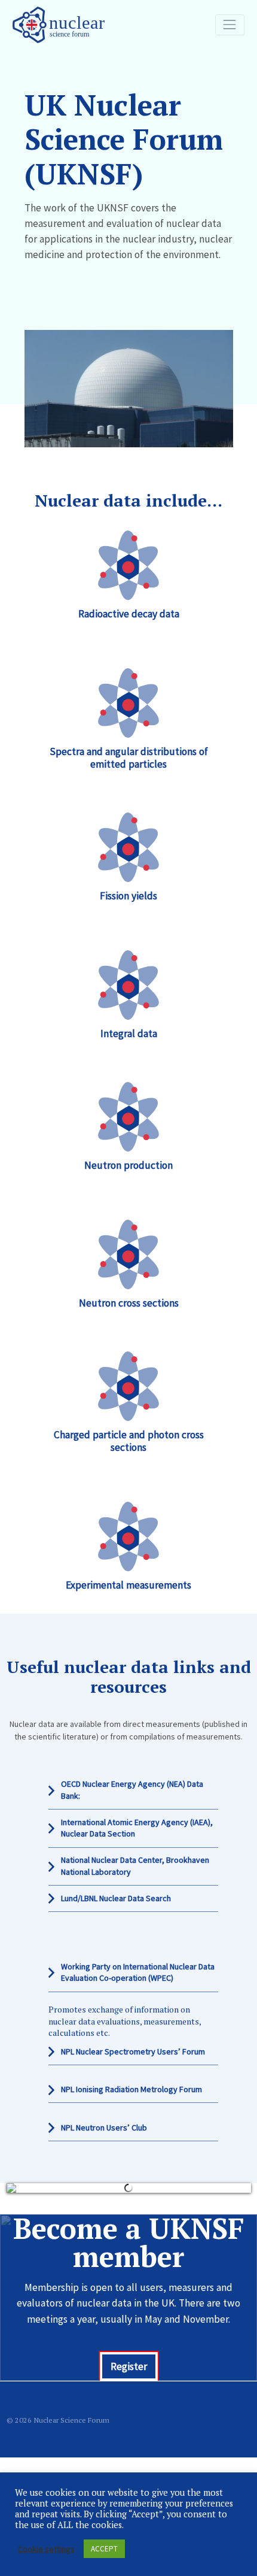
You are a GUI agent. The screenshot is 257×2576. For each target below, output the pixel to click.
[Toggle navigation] (230, 25)
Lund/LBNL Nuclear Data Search (116, 1898)
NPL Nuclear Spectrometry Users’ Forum (133, 2051)
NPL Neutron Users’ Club (104, 2128)
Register (129, 2357)
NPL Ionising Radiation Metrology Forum (131, 2089)
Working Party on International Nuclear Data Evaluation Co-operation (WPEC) (138, 1972)
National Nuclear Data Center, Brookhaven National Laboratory (135, 1866)
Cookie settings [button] (46, 2549)
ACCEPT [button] (104, 2549)
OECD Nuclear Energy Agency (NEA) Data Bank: (132, 1790)
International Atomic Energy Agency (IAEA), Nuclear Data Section (137, 1828)
